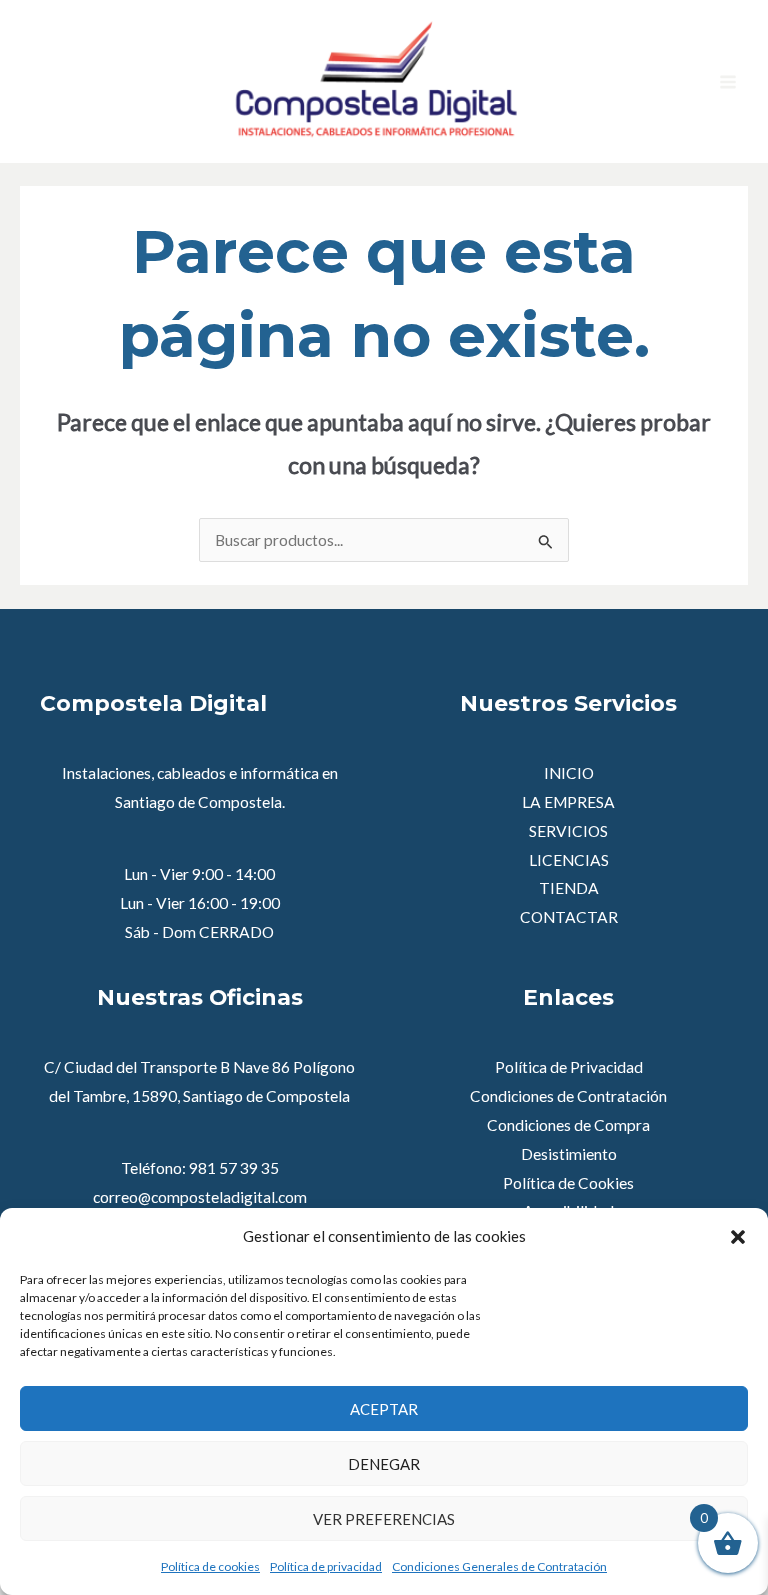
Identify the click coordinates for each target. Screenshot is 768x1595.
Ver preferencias (384, 1519)
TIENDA (569, 888)
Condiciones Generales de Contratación (499, 1566)
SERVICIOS (568, 831)
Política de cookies (210, 1566)
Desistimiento (569, 1154)
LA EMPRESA (568, 802)
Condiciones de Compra (568, 1125)
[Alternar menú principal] (728, 82)
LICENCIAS (569, 860)
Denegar (384, 1464)
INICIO (569, 773)
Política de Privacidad (569, 1067)
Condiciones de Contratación (568, 1096)
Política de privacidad (326, 1566)
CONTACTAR (569, 917)
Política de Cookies (568, 1183)
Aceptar (384, 1409)
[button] (738, 1237)
